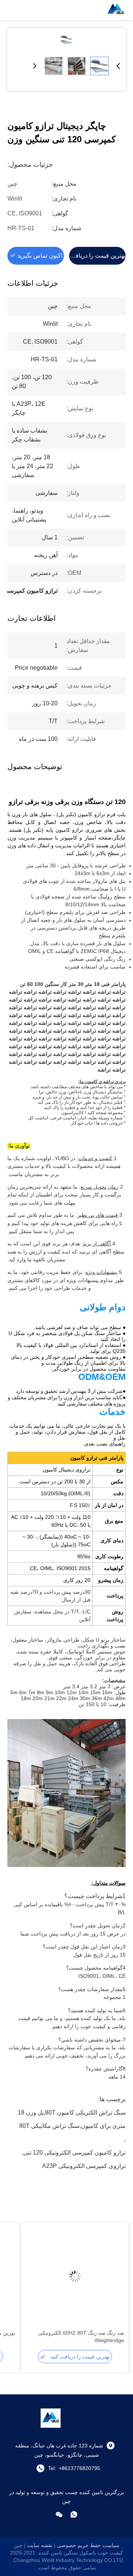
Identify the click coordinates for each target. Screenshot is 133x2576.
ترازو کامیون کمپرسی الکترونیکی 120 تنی (74, 2153)
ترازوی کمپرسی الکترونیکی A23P (84, 2166)
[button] (115, 2289)
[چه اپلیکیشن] (74, 2514)
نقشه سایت (40, 2545)
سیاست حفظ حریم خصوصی (88, 2545)
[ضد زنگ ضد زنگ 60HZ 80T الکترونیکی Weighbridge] (75, 2277)
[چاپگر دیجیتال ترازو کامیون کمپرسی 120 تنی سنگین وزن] (66, 40)
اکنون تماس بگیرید (40, 256)
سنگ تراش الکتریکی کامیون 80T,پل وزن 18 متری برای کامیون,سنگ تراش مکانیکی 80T (72, 2114)
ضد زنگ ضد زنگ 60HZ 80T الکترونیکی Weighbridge (81, 2337)
